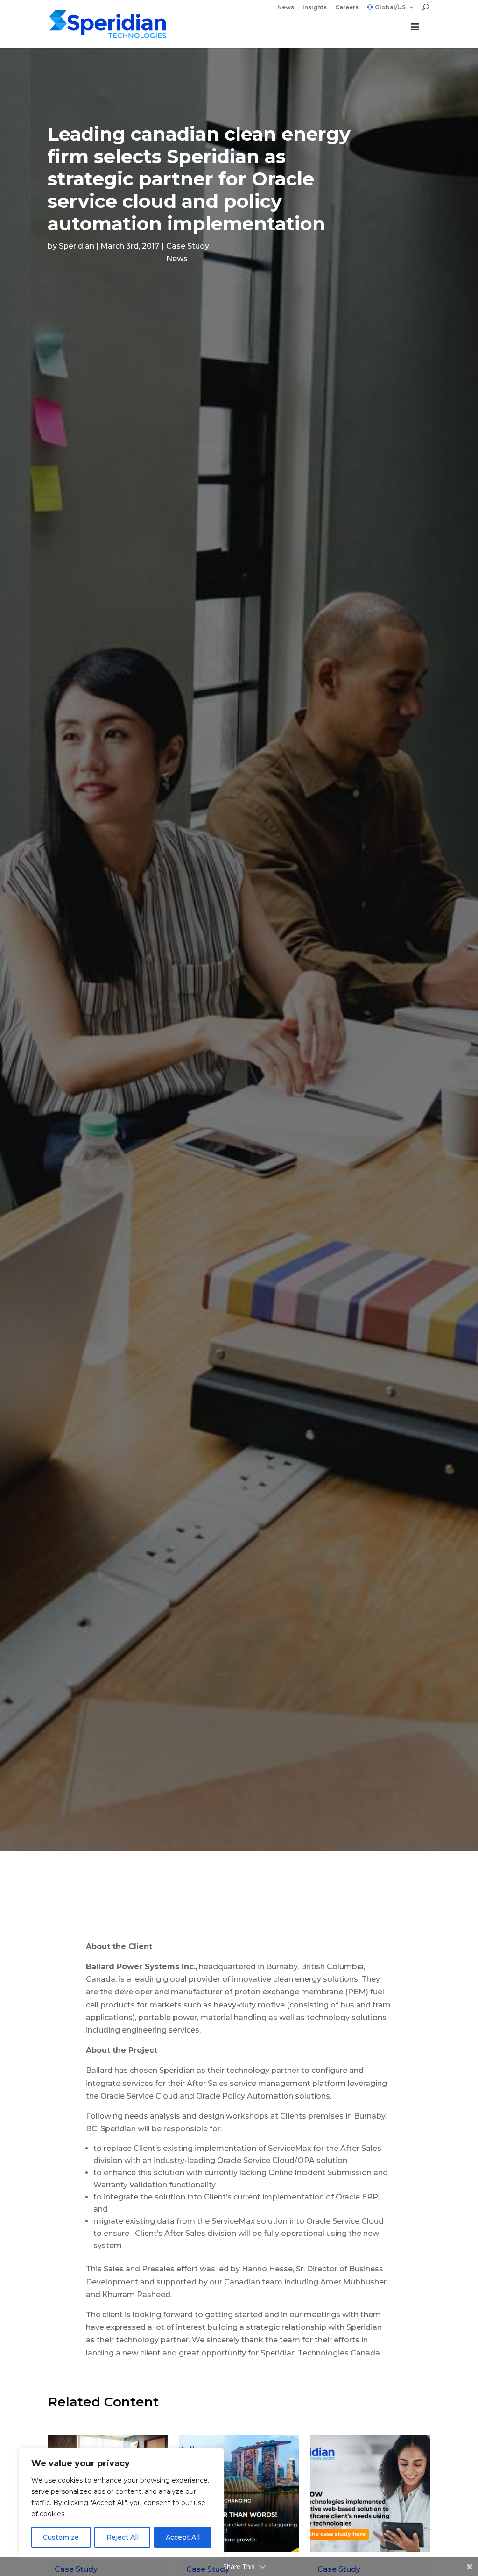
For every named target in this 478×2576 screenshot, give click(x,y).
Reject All (123, 2537)
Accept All (183, 2537)
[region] (121, 2503)
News (286, 8)
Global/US (390, 7)
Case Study (188, 246)
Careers (347, 8)
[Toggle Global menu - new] (415, 32)
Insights (315, 8)
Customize (61, 2537)
